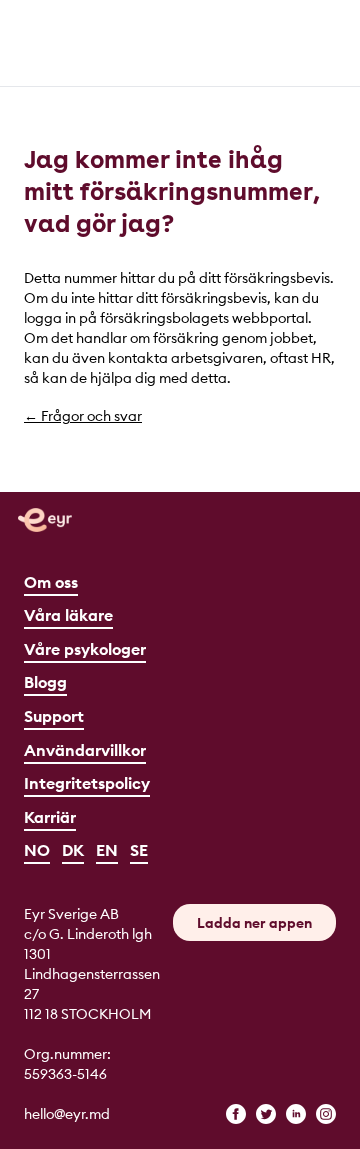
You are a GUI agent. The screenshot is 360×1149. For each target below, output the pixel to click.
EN (107, 850)
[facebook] (236, 1114)
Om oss (51, 582)
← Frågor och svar (83, 416)
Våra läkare (68, 615)
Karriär (50, 817)
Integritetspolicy (87, 783)
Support (54, 716)
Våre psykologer (85, 649)
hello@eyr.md (67, 1114)
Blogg (45, 682)
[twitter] (266, 1114)
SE (139, 850)
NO (37, 850)
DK (73, 850)
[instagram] (326, 1114)
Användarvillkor (85, 750)
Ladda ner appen (254, 923)
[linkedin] (296, 1114)
